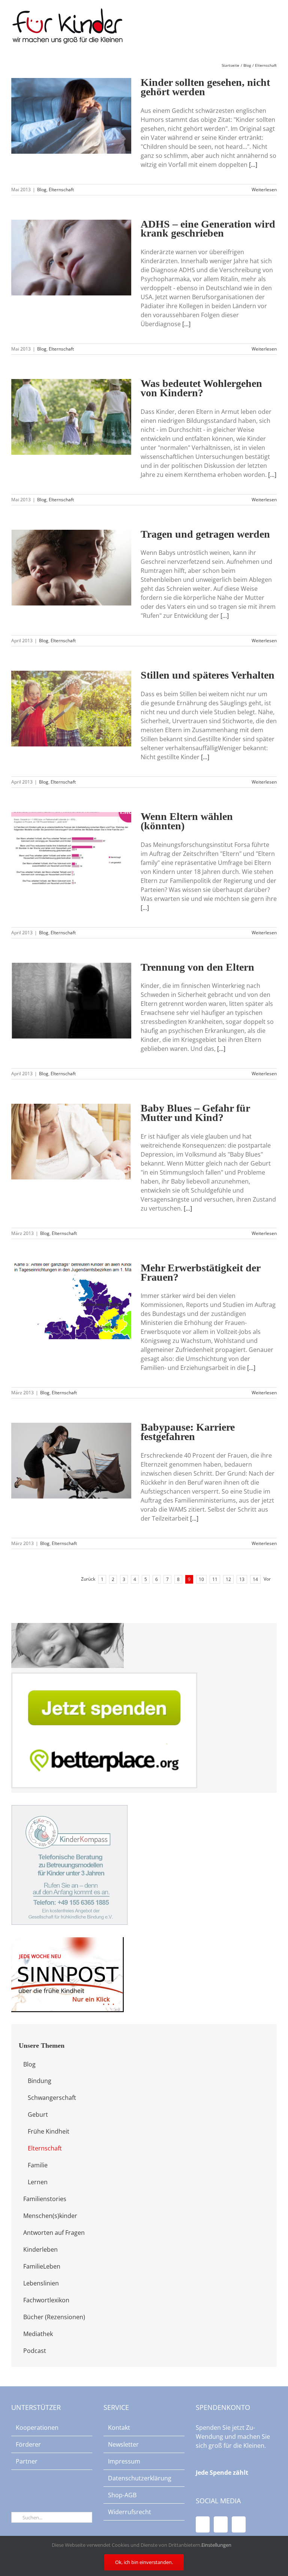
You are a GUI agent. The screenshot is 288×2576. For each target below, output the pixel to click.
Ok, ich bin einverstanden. (144, 2562)
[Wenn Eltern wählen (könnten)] (71, 850)
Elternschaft (61, 190)
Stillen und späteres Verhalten (208, 675)
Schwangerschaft (52, 2098)
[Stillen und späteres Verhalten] (71, 709)
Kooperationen (37, 2428)
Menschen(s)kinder (50, 2216)
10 (201, 1579)
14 (255, 1579)
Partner (27, 2461)
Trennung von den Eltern (197, 967)
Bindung (40, 2081)
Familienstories (45, 2199)
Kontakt (119, 2428)
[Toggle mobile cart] (260, 23)
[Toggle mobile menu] (274, 23)
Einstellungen (217, 2545)
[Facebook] (203, 2524)
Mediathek (38, 2334)
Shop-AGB (122, 2495)
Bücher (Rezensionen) (54, 2317)
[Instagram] (239, 2524)
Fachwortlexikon (46, 2300)
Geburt (38, 2114)
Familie (38, 2165)
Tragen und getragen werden (205, 534)
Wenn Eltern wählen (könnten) (187, 821)
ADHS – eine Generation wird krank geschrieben (208, 229)
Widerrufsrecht (130, 2512)
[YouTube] (221, 2524)
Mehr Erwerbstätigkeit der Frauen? (200, 1272)
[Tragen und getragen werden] (71, 568)
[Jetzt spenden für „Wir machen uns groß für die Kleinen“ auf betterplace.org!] (104, 1677)
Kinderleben (40, 2249)
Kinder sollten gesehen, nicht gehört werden (205, 87)
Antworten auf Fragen (54, 2233)
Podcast (35, 2351)
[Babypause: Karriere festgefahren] (71, 1461)
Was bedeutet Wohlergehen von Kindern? (201, 388)
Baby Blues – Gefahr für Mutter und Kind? (195, 1113)
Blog (42, 190)
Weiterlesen (264, 190)
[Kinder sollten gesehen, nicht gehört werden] (71, 116)
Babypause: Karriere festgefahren (188, 1432)
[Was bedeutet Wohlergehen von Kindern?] (71, 417)
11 (215, 1579)
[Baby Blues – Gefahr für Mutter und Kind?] (71, 1142)
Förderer (28, 2444)
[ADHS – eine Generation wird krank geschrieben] (71, 258)
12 (228, 1579)
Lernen (38, 2182)
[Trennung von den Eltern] (71, 1001)
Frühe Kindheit (49, 2131)
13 (242, 1579)
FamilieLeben (42, 2266)
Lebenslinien (41, 2283)
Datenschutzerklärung (140, 2478)
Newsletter (123, 2444)
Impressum (124, 2461)
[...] (253, 165)
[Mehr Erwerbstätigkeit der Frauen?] (71, 1301)
